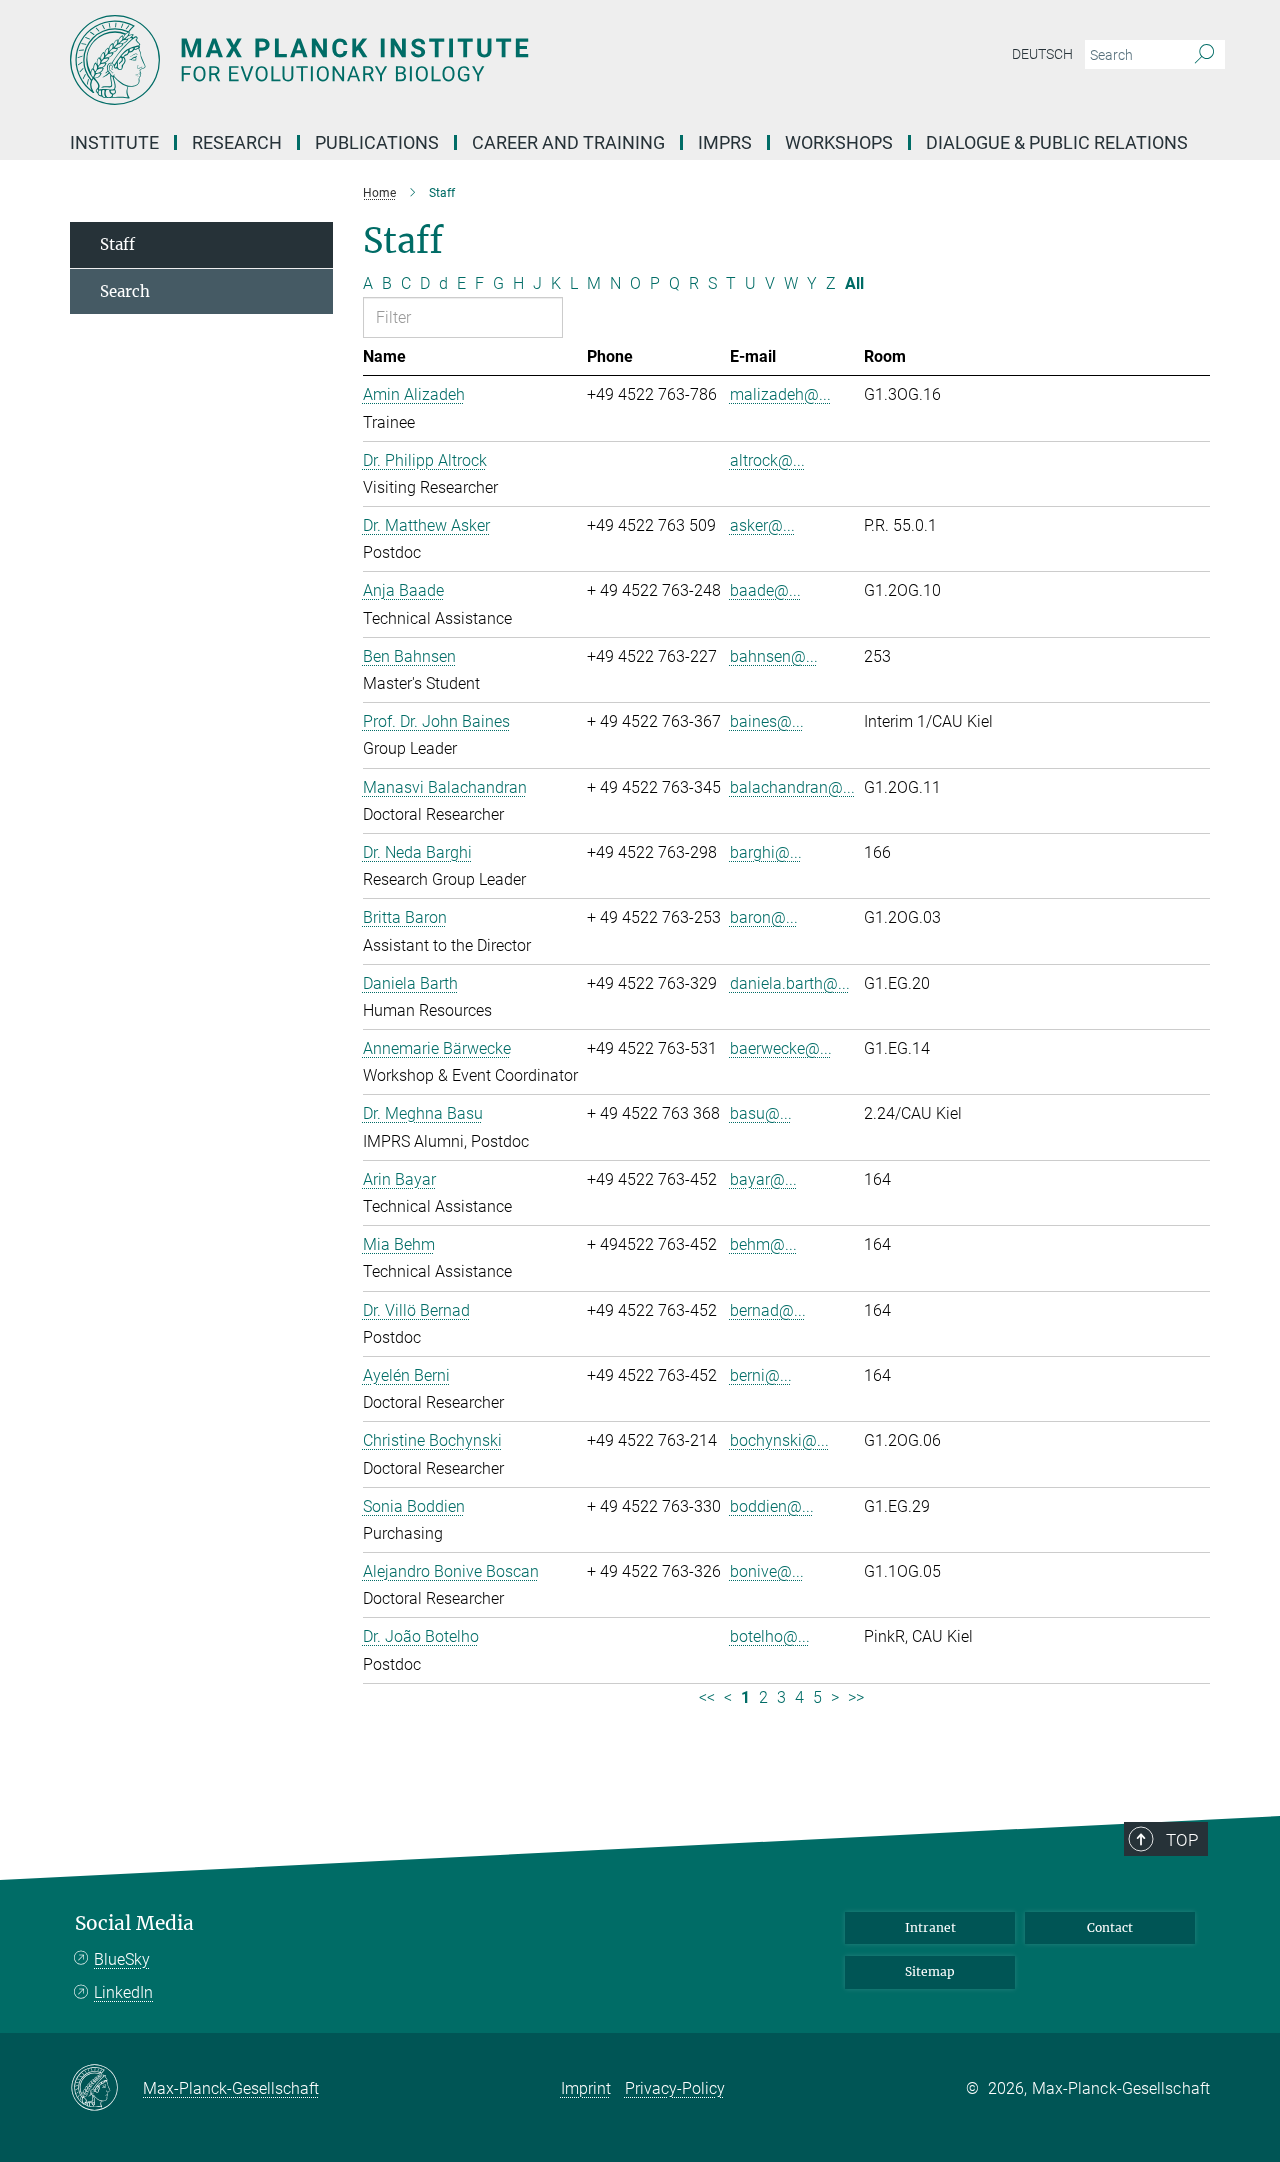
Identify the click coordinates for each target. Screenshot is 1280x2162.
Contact (1110, 1927)
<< (707, 1697)
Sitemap (930, 1971)
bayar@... (763, 1179)
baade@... (765, 590)
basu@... (761, 1113)
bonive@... (767, 1571)
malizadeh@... (780, 394)
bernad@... (768, 1310)
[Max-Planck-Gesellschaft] (106, 2089)
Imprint (586, 2088)
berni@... (761, 1375)
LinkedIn (123, 1992)
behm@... (763, 1244)
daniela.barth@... (790, 983)
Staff (117, 244)
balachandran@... (792, 787)
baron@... (764, 917)
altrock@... (767, 460)
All (854, 283)
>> (856, 1697)
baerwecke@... (781, 1048)
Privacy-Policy (675, 2088)
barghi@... (766, 852)
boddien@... (772, 1506)
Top (1182, 1840)
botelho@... (770, 1636)
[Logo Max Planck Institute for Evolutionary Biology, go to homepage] (445, 60)
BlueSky (122, 1959)
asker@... (762, 525)
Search (125, 291)
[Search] (1204, 55)
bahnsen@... (774, 656)
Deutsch (1042, 54)
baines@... (767, 721)
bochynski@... (779, 1440)
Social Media (134, 1923)
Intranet (930, 1927)
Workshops (839, 142)
